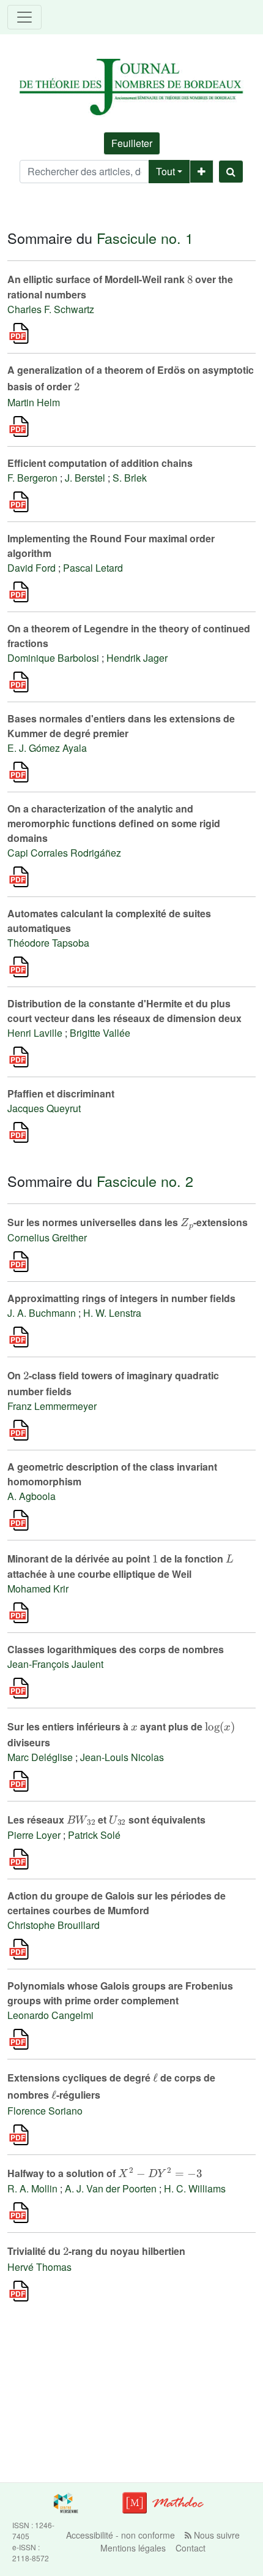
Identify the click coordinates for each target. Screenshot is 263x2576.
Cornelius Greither (47, 1237)
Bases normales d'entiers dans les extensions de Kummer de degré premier (121, 726)
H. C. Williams (195, 2188)
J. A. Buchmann (42, 1313)
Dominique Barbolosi (53, 658)
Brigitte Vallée (100, 1033)
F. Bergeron (32, 478)
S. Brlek (130, 478)
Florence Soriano (45, 2111)
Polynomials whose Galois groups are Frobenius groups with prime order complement (120, 1993)
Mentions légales (133, 2548)
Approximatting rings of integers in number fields (121, 1298)
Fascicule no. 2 (145, 1181)
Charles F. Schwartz (51, 309)
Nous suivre (216, 2535)
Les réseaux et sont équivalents (106, 1820)
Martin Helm (34, 402)
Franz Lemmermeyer (52, 1406)
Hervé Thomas (39, 2267)
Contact (191, 2548)
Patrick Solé (94, 1835)
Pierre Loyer (34, 1835)
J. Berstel (85, 478)
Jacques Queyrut (44, 1108)
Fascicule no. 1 (145, 238)
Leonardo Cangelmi (50, 2015)
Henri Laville (35, 1033)
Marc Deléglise (40, 1757)
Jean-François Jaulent (55, 1664)
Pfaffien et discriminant (61, 1093)
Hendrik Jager (137, 658)
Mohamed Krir (38, 1589)
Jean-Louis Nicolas (122, 1757)
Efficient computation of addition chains (100, 463)
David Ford (31, 568)
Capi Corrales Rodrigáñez (64, 853)
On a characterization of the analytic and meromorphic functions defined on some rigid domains (114, 823)
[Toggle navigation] (24, 17)
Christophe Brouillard (54, 1925)
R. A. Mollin (32, 2188)
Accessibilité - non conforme (120, 2535)
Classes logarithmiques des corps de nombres (116, 1649)
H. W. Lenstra (112, 1313)
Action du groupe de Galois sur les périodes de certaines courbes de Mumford (117, 1903)
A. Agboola (31, 1496)
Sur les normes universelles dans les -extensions (128, 1222)
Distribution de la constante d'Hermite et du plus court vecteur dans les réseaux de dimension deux (124, 1011)
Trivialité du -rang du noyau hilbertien (96, 2251)
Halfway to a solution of (105, 2173)
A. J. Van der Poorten (111, 2188)
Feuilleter (132, 143)
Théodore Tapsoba (48, 943)
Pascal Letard (93, 568)
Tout (165, 171)
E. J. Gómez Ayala (47, 748)
